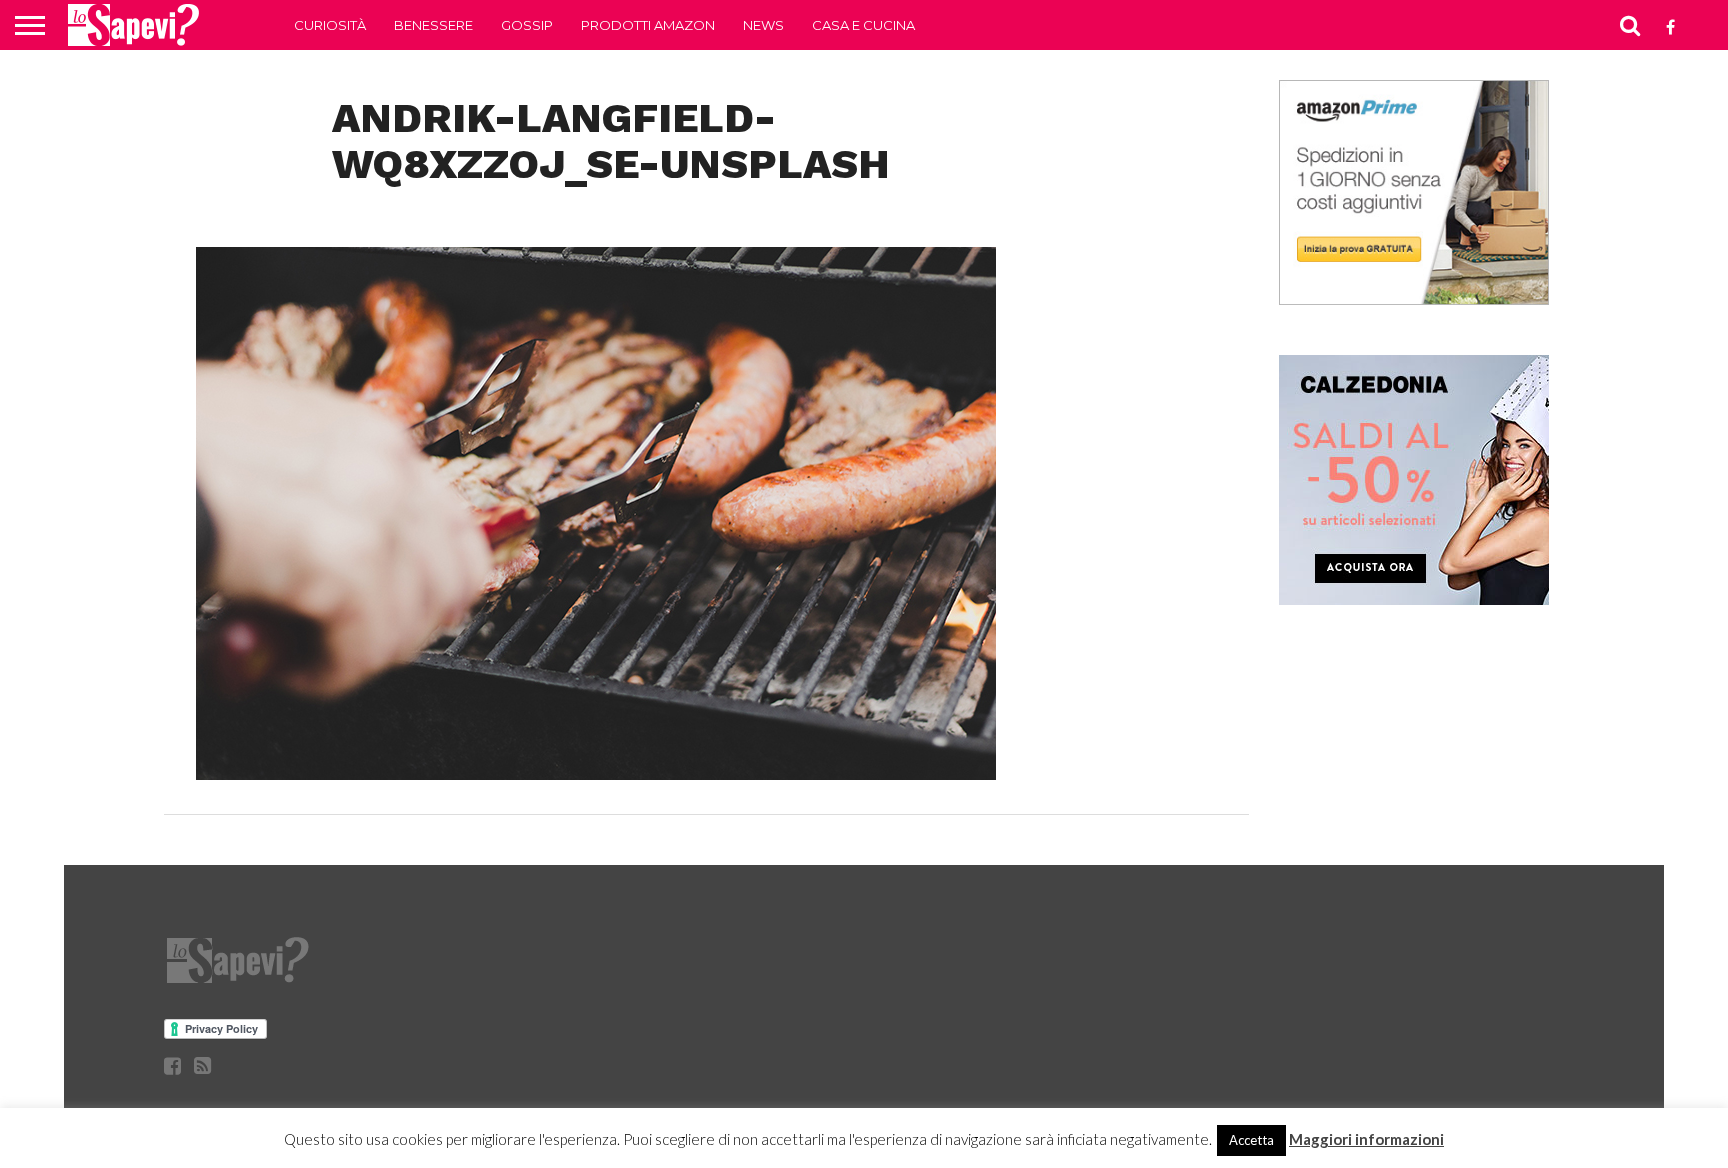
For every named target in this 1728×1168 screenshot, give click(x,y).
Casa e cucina (863, 25)
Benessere (433, 25)
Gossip (527, 25)
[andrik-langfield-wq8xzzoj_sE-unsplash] (596, 773)
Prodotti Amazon (648, 25)
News (763, 25)
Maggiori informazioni (1366, 1139)
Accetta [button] (1251, 1140)
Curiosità (330, 25)
